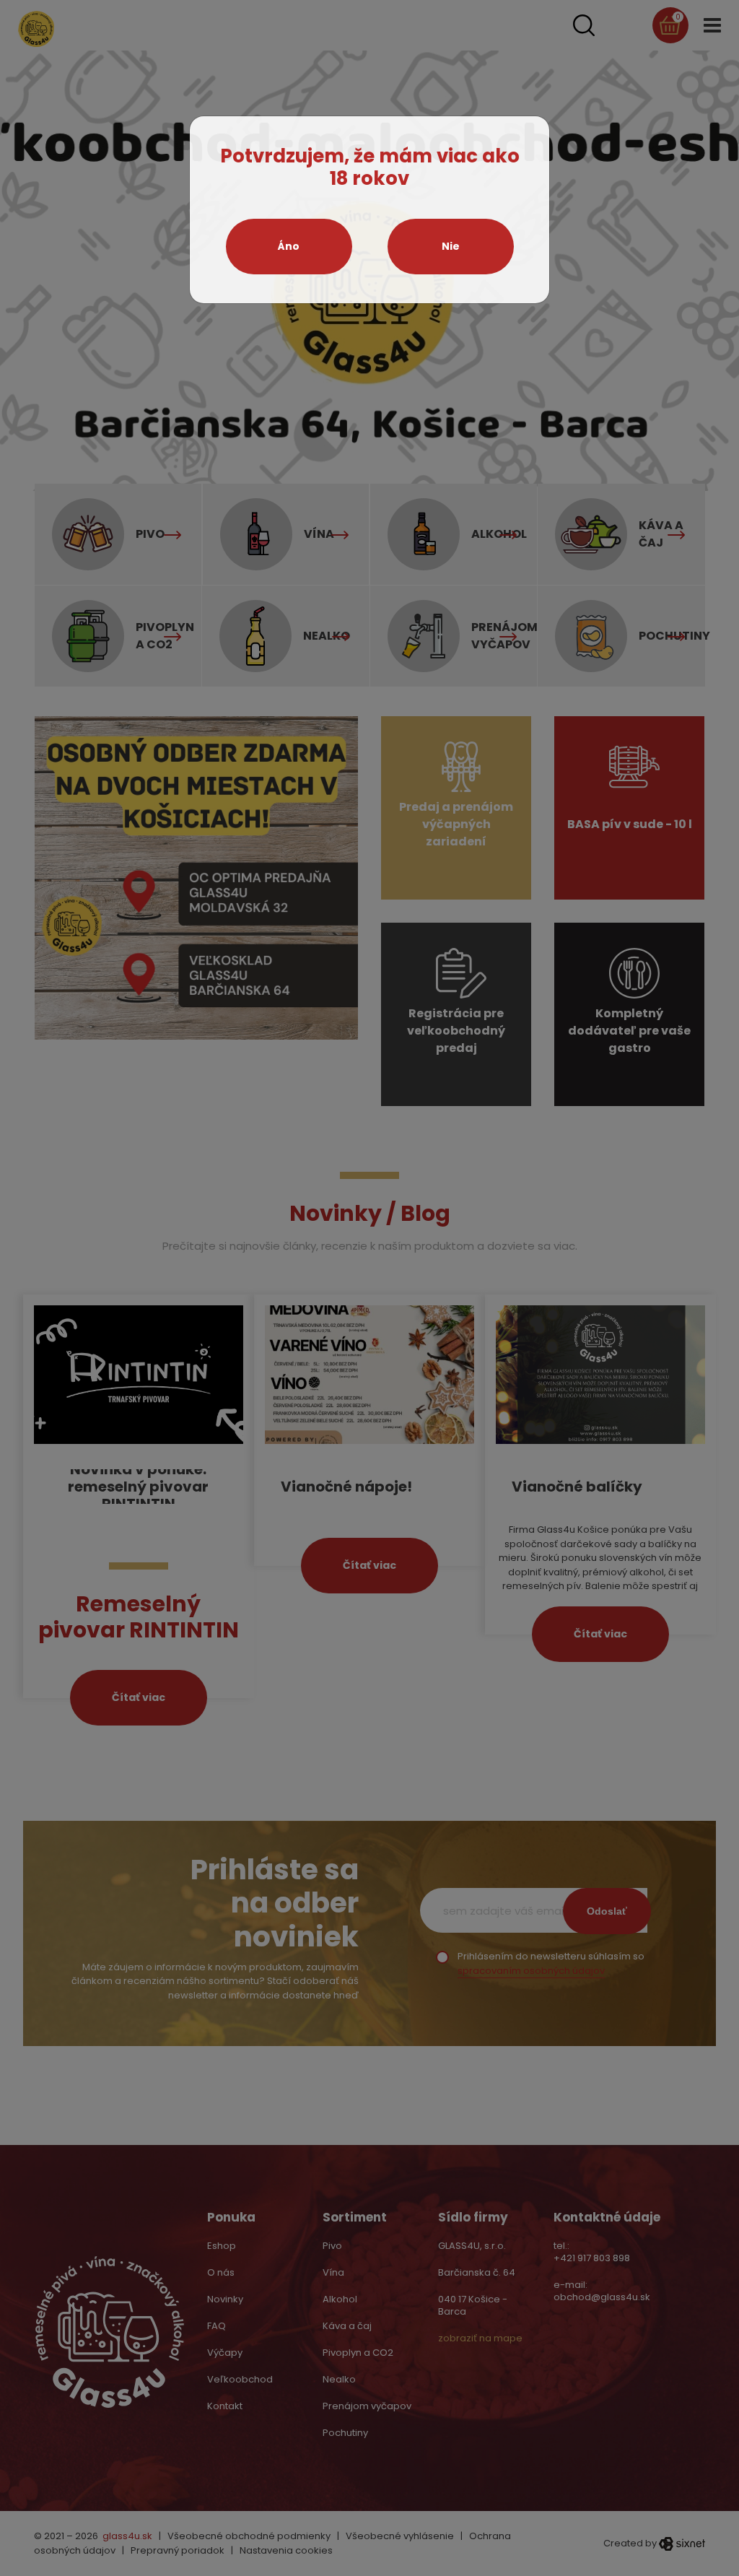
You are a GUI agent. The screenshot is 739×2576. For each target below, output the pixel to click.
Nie (451, 246)
